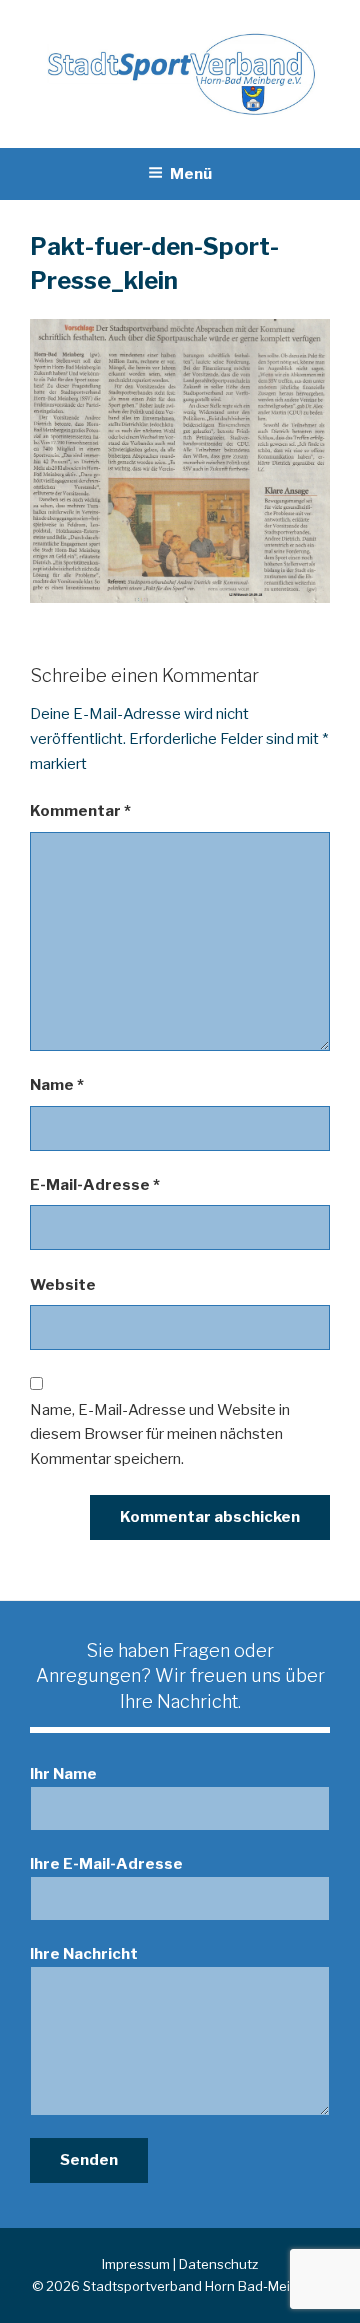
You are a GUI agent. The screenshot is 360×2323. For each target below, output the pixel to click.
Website (63, 1285)
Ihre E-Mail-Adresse (106, 1864)
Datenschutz (218, 2264)
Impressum (136, 2264)
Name (57, 1085)
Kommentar (80, 811)
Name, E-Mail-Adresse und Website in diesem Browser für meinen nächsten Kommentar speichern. (160, 1435)
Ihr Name (63, 1774)
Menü (191, 174)
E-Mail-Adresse (95, 1185)
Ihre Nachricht (84, 1954)
